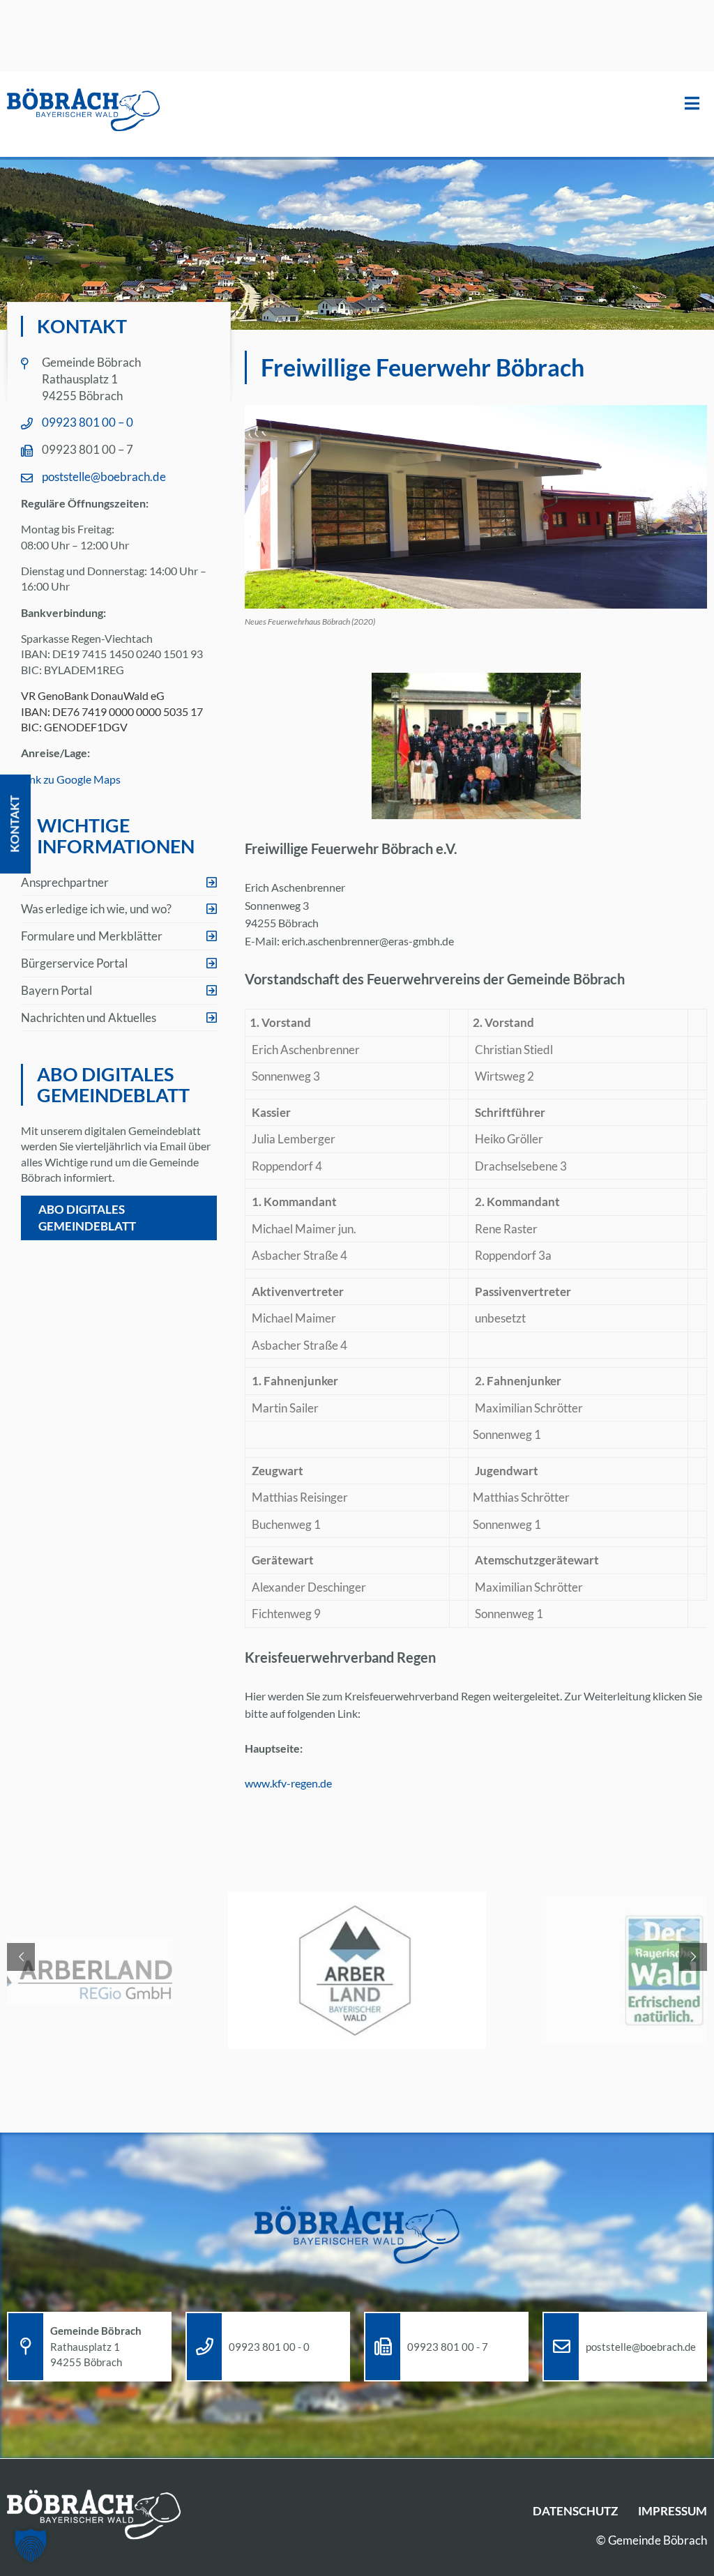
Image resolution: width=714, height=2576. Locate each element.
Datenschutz (575, 2511)
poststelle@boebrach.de (104, 477)
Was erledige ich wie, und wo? (96, 909)
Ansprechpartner (65, 882)
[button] (31, 2545)
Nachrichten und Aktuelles (89, 1018)
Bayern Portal (56, 990)
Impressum (673, 2511)
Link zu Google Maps (71, 779)
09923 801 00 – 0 (88, 422)
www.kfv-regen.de (288, 1783)
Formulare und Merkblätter (92, 936)
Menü (692, 104)
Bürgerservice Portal (74, 963)
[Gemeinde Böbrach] (84, 111)
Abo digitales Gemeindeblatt (87, 1218)
